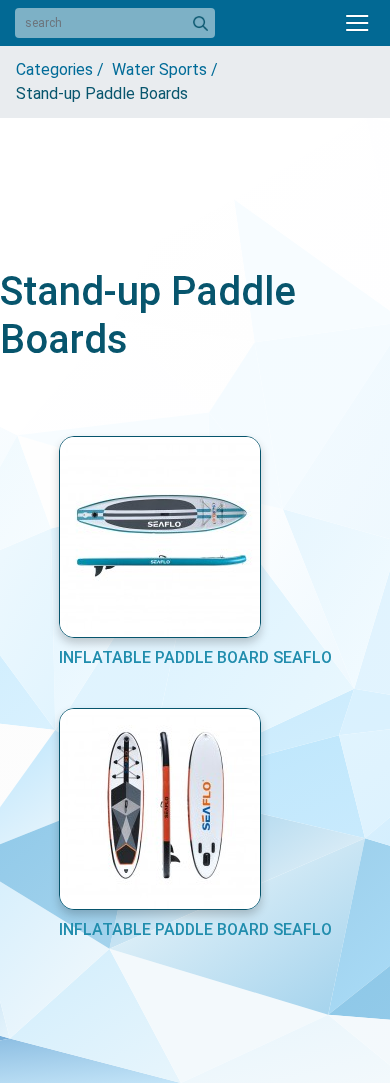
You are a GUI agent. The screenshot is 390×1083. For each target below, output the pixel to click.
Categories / (64, 69)
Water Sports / (169, 69)
